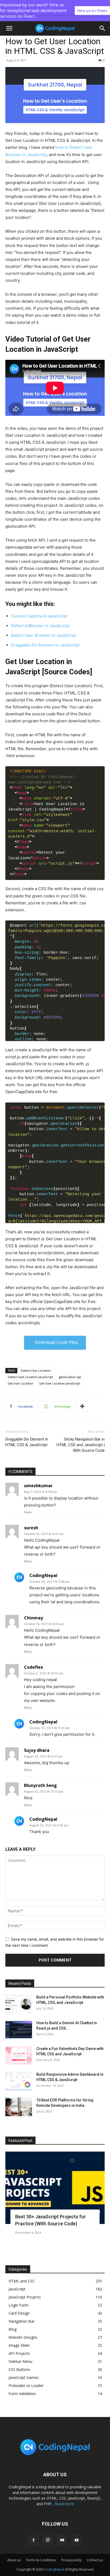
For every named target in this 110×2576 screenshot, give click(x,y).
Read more (64, 2504)
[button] (103, 28)
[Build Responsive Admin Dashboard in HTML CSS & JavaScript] (19, 2081)
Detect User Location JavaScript (30, 1377)
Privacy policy (71, 2560)
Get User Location (21, 1383)
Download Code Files (56, 1342)
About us (14, 2560)
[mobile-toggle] (9, 28)
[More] (82, 1407)
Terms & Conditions (41, 2560)
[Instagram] (48, 2540)
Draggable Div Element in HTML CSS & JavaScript (27, 1442)
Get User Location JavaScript (60, 1383)
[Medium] (62, 2540)
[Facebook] (33, 2540)
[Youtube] (77, 2540)
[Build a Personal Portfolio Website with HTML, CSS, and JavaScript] (19, 2004)
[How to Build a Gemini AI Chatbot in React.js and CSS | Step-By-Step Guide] (19, 2030)
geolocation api (70, 1377)
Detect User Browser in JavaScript (44, 635)
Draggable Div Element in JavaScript (45, 645)
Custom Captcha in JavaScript (39, 616)
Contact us (95, 2560)
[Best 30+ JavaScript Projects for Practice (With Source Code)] (55, 2188)
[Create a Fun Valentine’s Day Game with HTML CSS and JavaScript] (19, 2055)
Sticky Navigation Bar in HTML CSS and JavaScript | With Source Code (81, 1445)
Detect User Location (36, 1370)
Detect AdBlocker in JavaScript (40, 626)
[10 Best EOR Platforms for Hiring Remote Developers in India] (19, 2107)
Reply (28, 1512)
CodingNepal (54, 2569)
